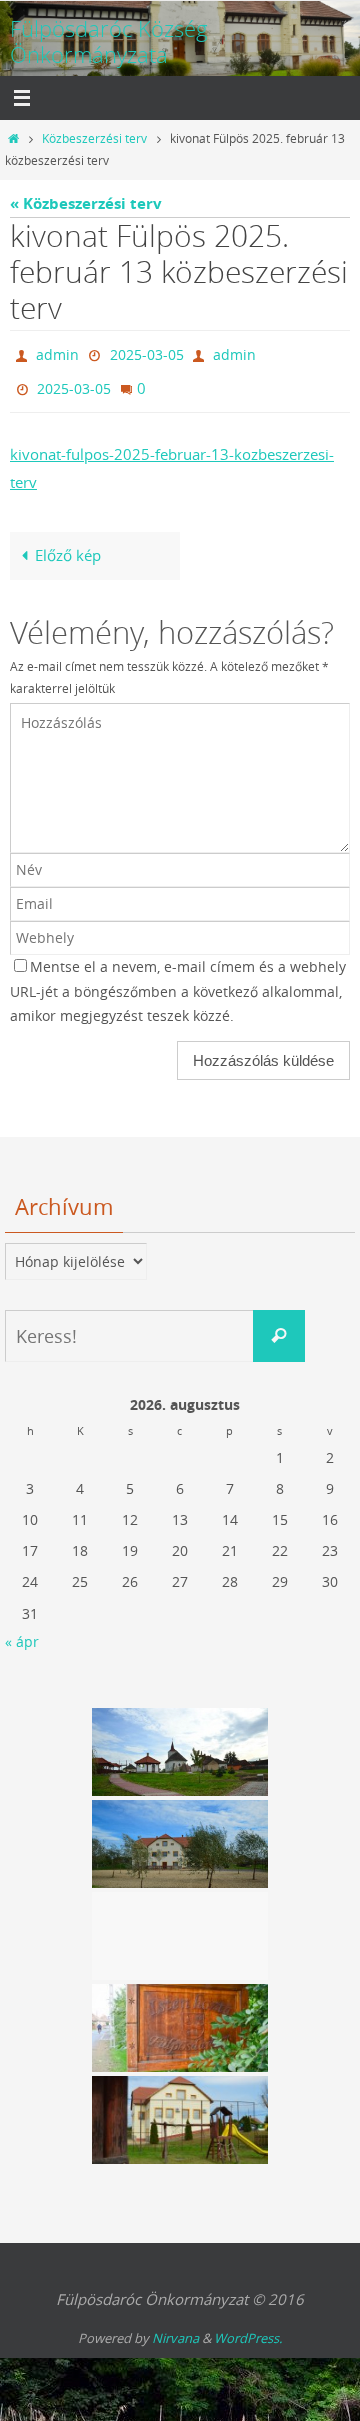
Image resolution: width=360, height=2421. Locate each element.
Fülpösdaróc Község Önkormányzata (109, 41)
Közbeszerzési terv (94, 138)
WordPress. (248, 2329)
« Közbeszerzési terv (86, 203)
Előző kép (68, 546)
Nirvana (175, 2329)
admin (57, 352)
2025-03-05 (147, 352)
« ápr (22, 1632)
